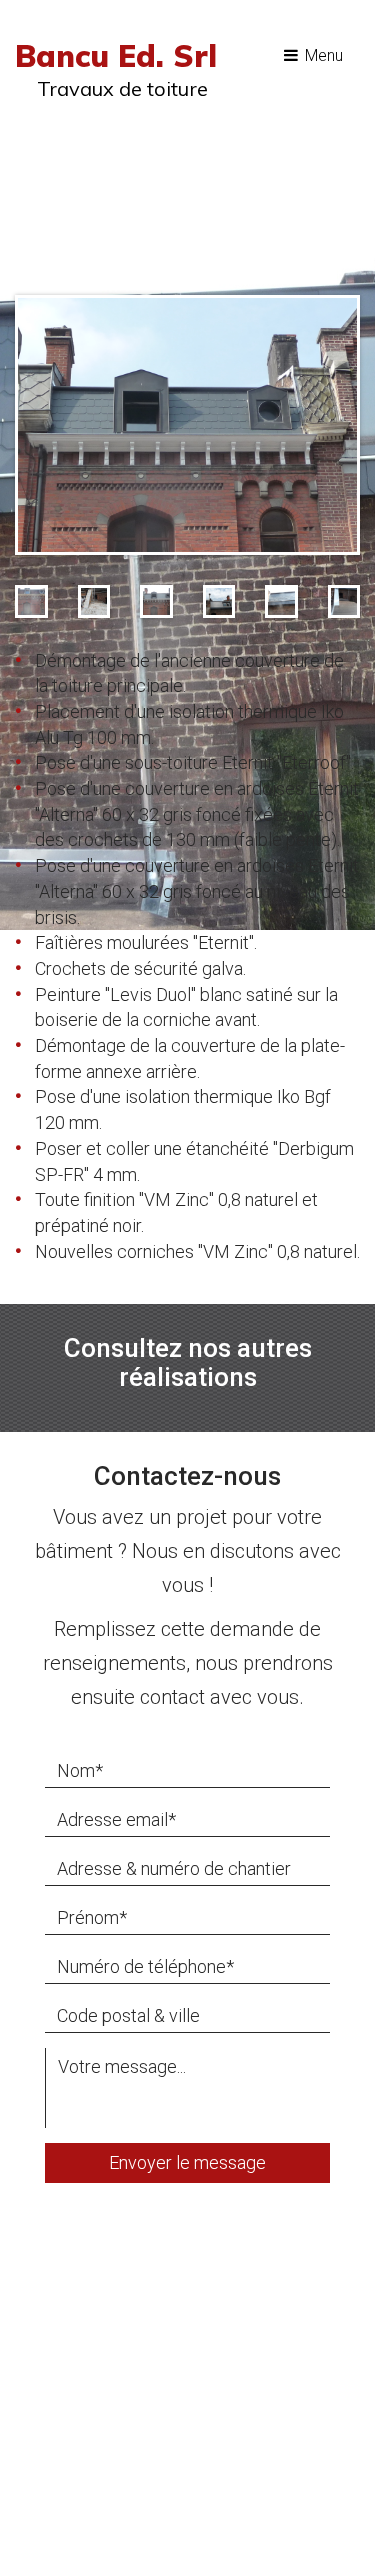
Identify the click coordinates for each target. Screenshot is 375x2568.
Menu (322, 55)
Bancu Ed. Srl (116, 56)
